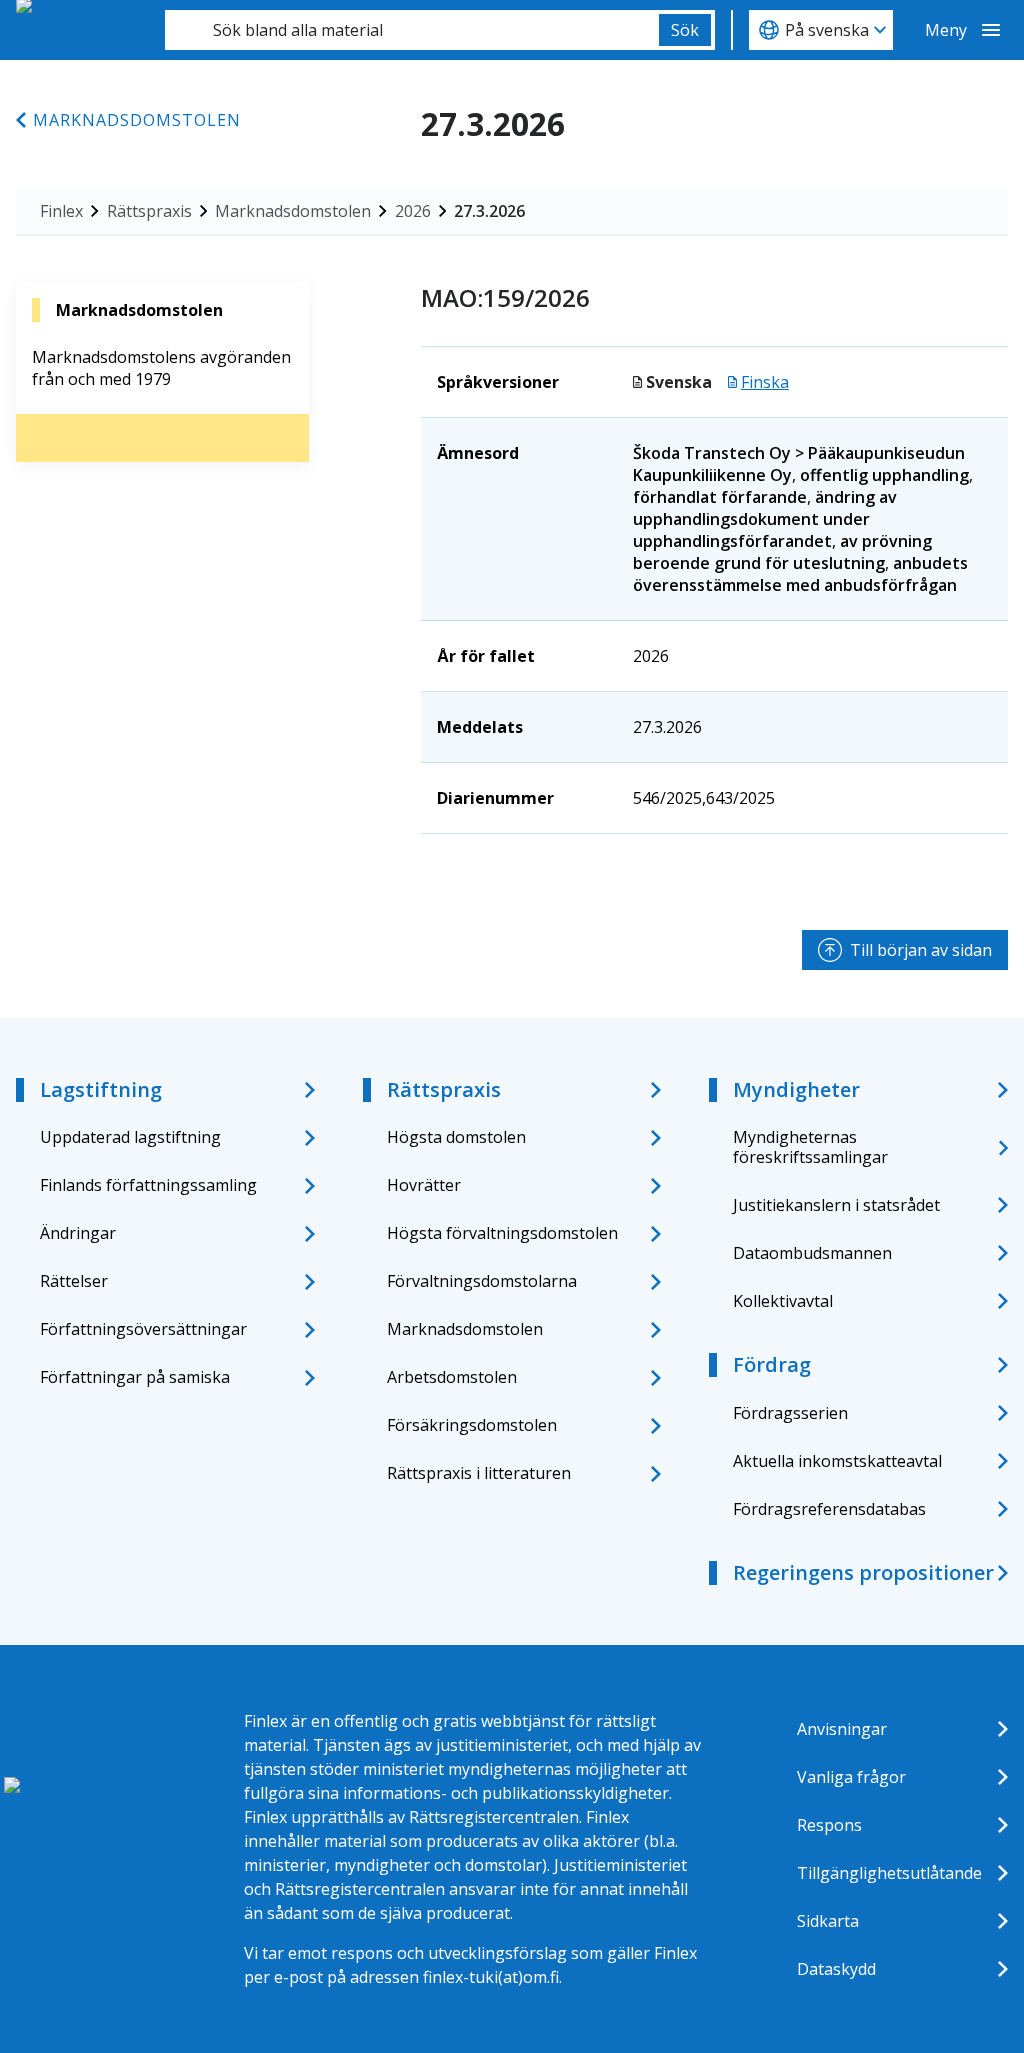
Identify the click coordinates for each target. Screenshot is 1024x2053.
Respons (829, 1825)
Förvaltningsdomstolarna (482, 1281)
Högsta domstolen (456, 1137)
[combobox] (412, 30)
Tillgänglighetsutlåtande (889, 1873)
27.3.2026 (489, 211)
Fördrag (772, 1364)
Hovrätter (424, 1185)
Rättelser (74, 1281)
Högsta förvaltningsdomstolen (502, 1233)
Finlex (61, 211)
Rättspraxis (149, 211)
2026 (413, 211)
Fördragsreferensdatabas (829, 1509)
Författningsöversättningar (143, 1329)
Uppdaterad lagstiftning (130, 1137)
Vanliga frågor (851, 1777)
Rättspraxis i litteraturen (479, 1473)
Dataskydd (836, 1969)
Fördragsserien (790, 1413)
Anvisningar (842, 1729)
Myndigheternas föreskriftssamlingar (810, 1146)
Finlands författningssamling (148, 1185)
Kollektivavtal (783, 1301)
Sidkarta (828, 1921)
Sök (685, 30)
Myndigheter (796, 1089)
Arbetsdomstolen (452, 1377)
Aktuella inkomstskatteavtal (837, 1461)
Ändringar (78, 1233)
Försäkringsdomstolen (472, 1425)
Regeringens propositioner (863, 1572)
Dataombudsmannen (812, 1253)
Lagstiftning (101, 1089)
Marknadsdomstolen (137, 120)
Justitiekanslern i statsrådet (836, 1205)
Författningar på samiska (135, 1377)
